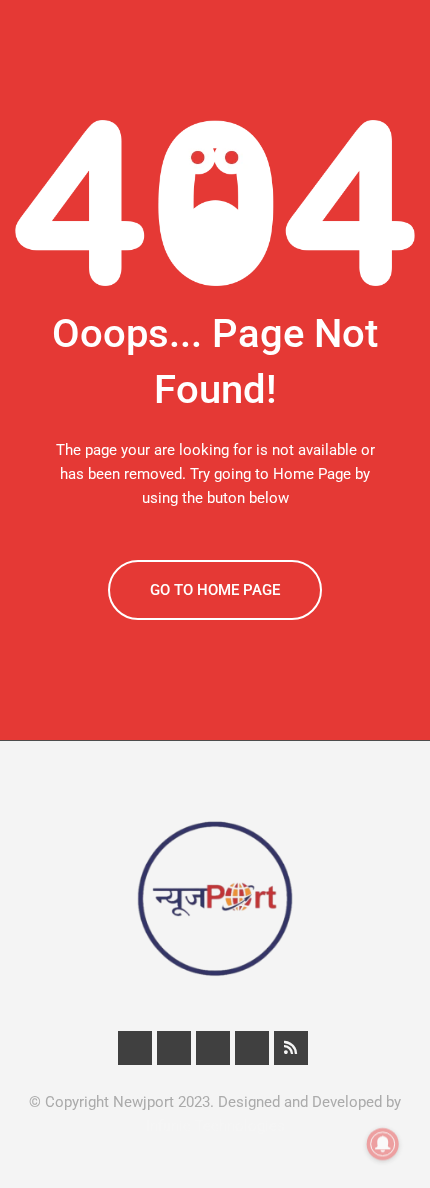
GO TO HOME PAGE (215, 590)
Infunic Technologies (215, 1126)
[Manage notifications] (383, 1144)
